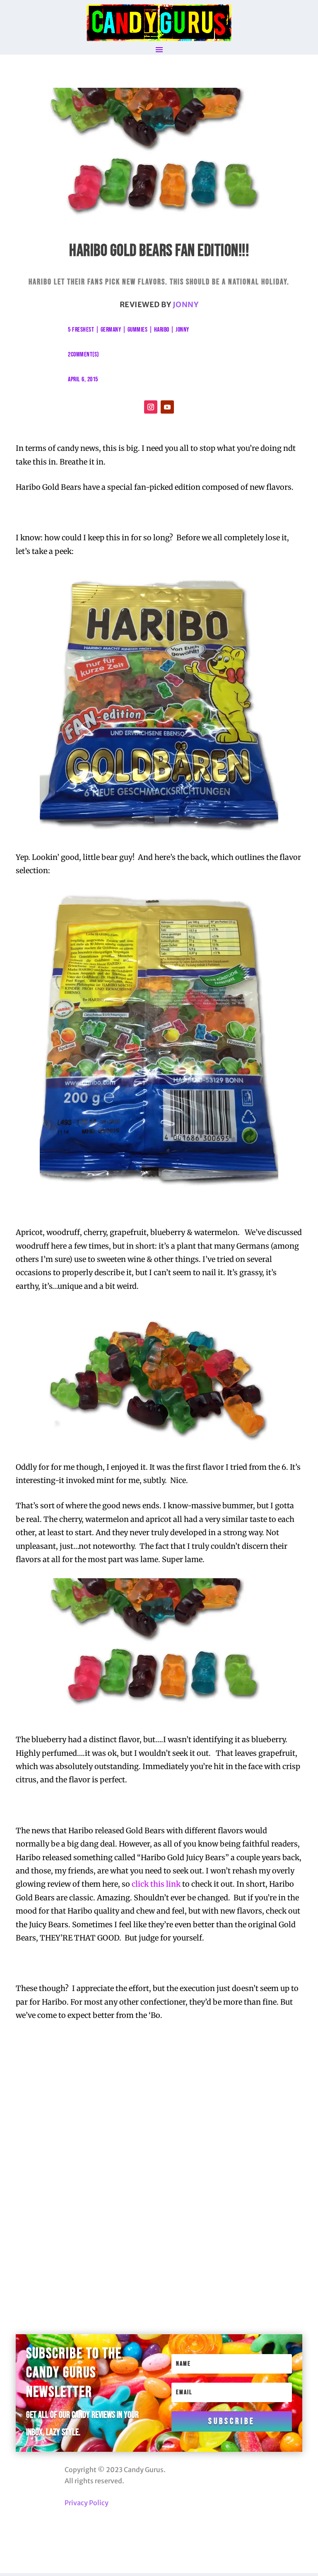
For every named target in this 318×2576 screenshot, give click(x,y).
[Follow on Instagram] (151, 407)
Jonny (186, 305)
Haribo (162, 330)
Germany (111, 330)
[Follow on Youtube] (167, 407)
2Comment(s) (83, 355)
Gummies (138, 330)
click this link (156, 1884)
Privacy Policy (87, 2503)
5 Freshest (81, 330)
